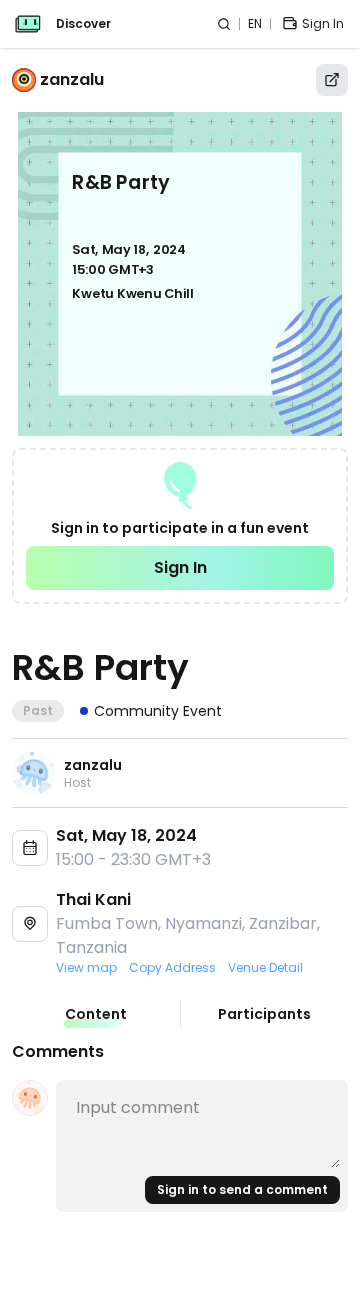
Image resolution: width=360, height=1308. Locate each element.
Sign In (180, 567)
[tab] (96, 1014)
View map (86, 968)
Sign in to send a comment (242, 1189)
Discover (83, 24)
